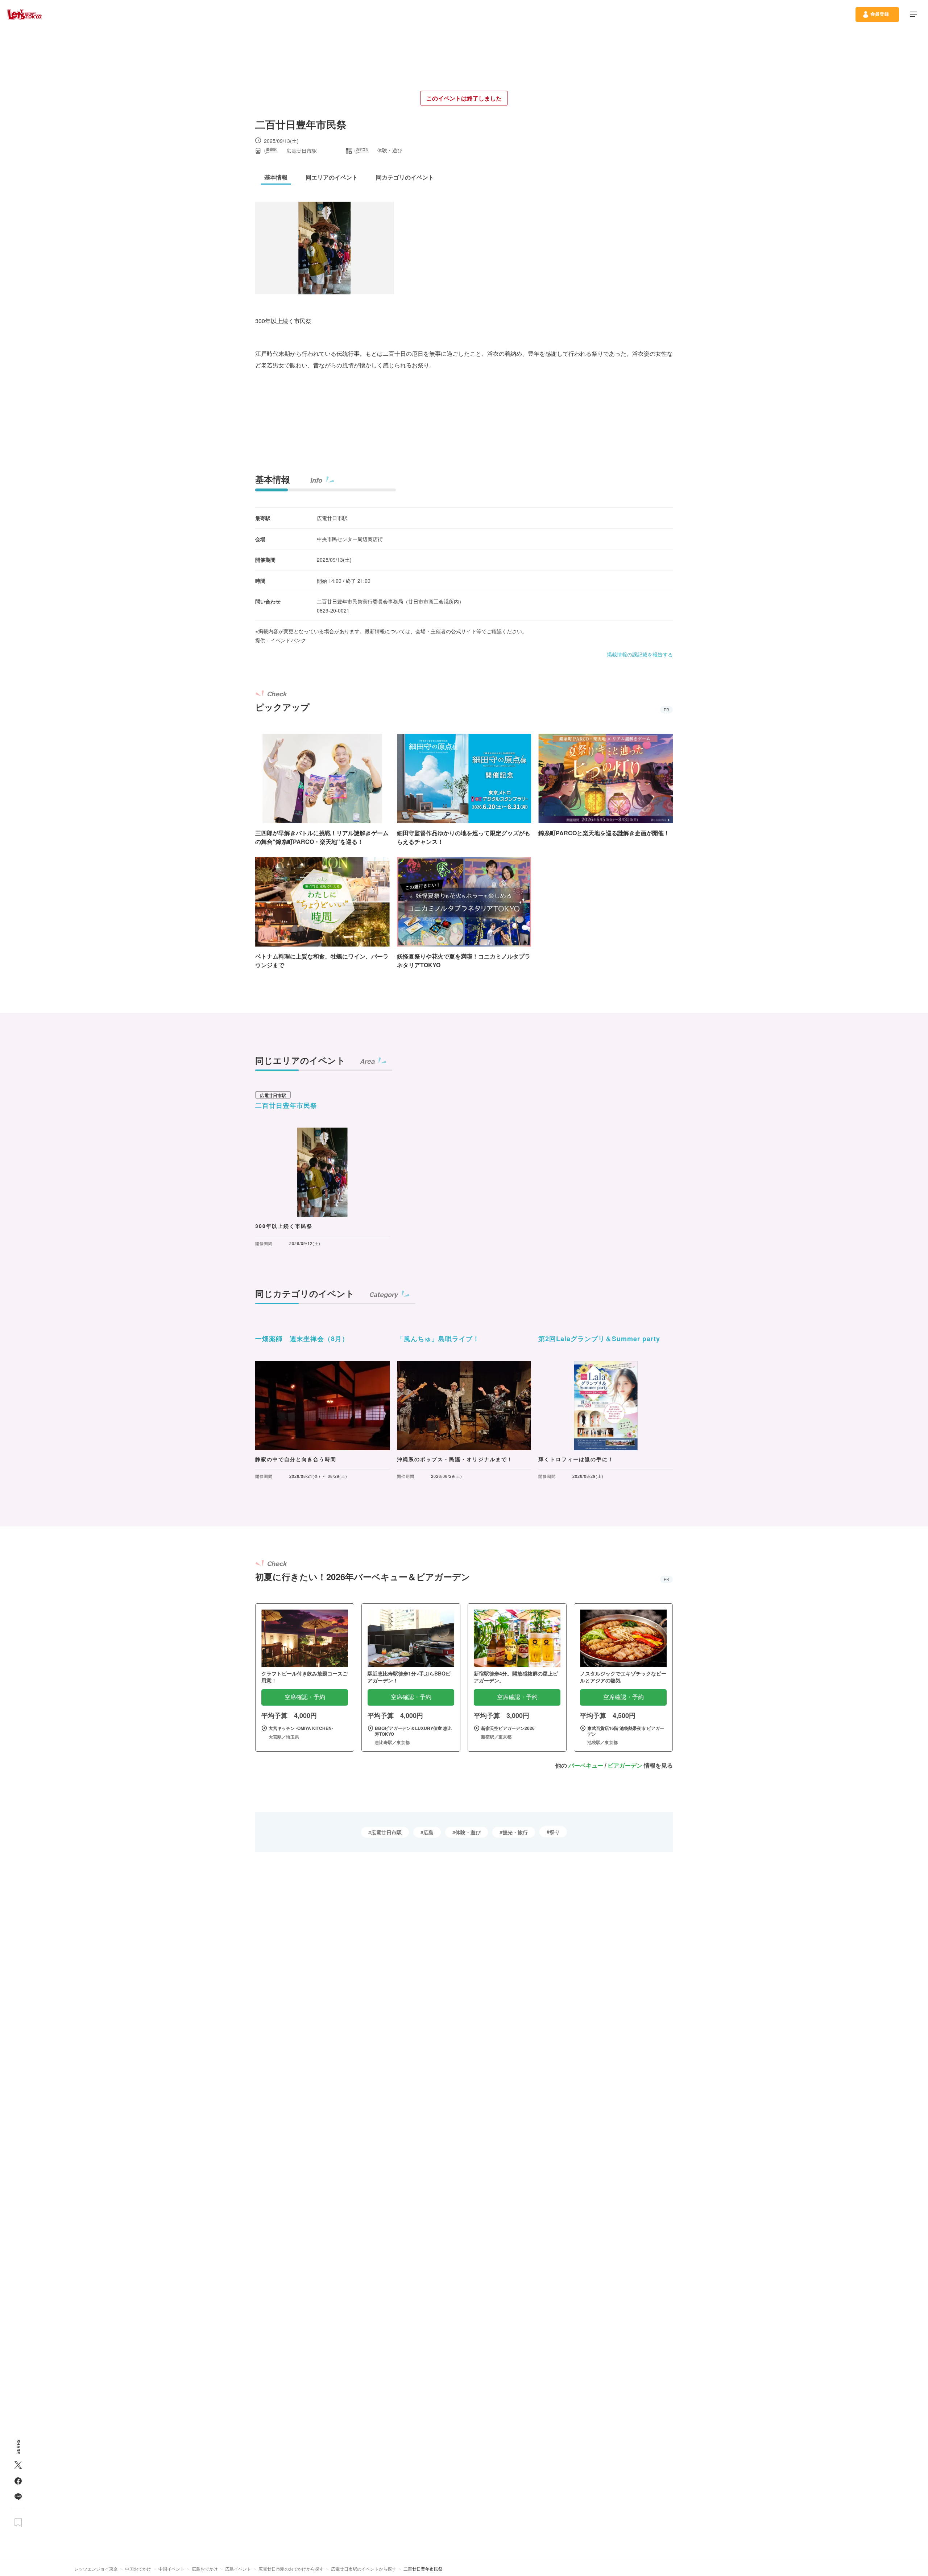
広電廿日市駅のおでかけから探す (291, 2569)
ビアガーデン (625, 1765)
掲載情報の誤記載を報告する (640, 654)
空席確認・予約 (305, 1697)
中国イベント (171, 2569)
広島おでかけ (205, 2569)
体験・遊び (468, 1832)
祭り (555, 1832)
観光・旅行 (515, 1832)
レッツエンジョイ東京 (96, 2569)
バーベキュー (586, 1765)
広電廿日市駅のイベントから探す (364, 2569)
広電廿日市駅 (386, 1832)
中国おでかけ (138, 2569)
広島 (428, 1832)
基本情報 (273, 479)
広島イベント (238, 2569)
